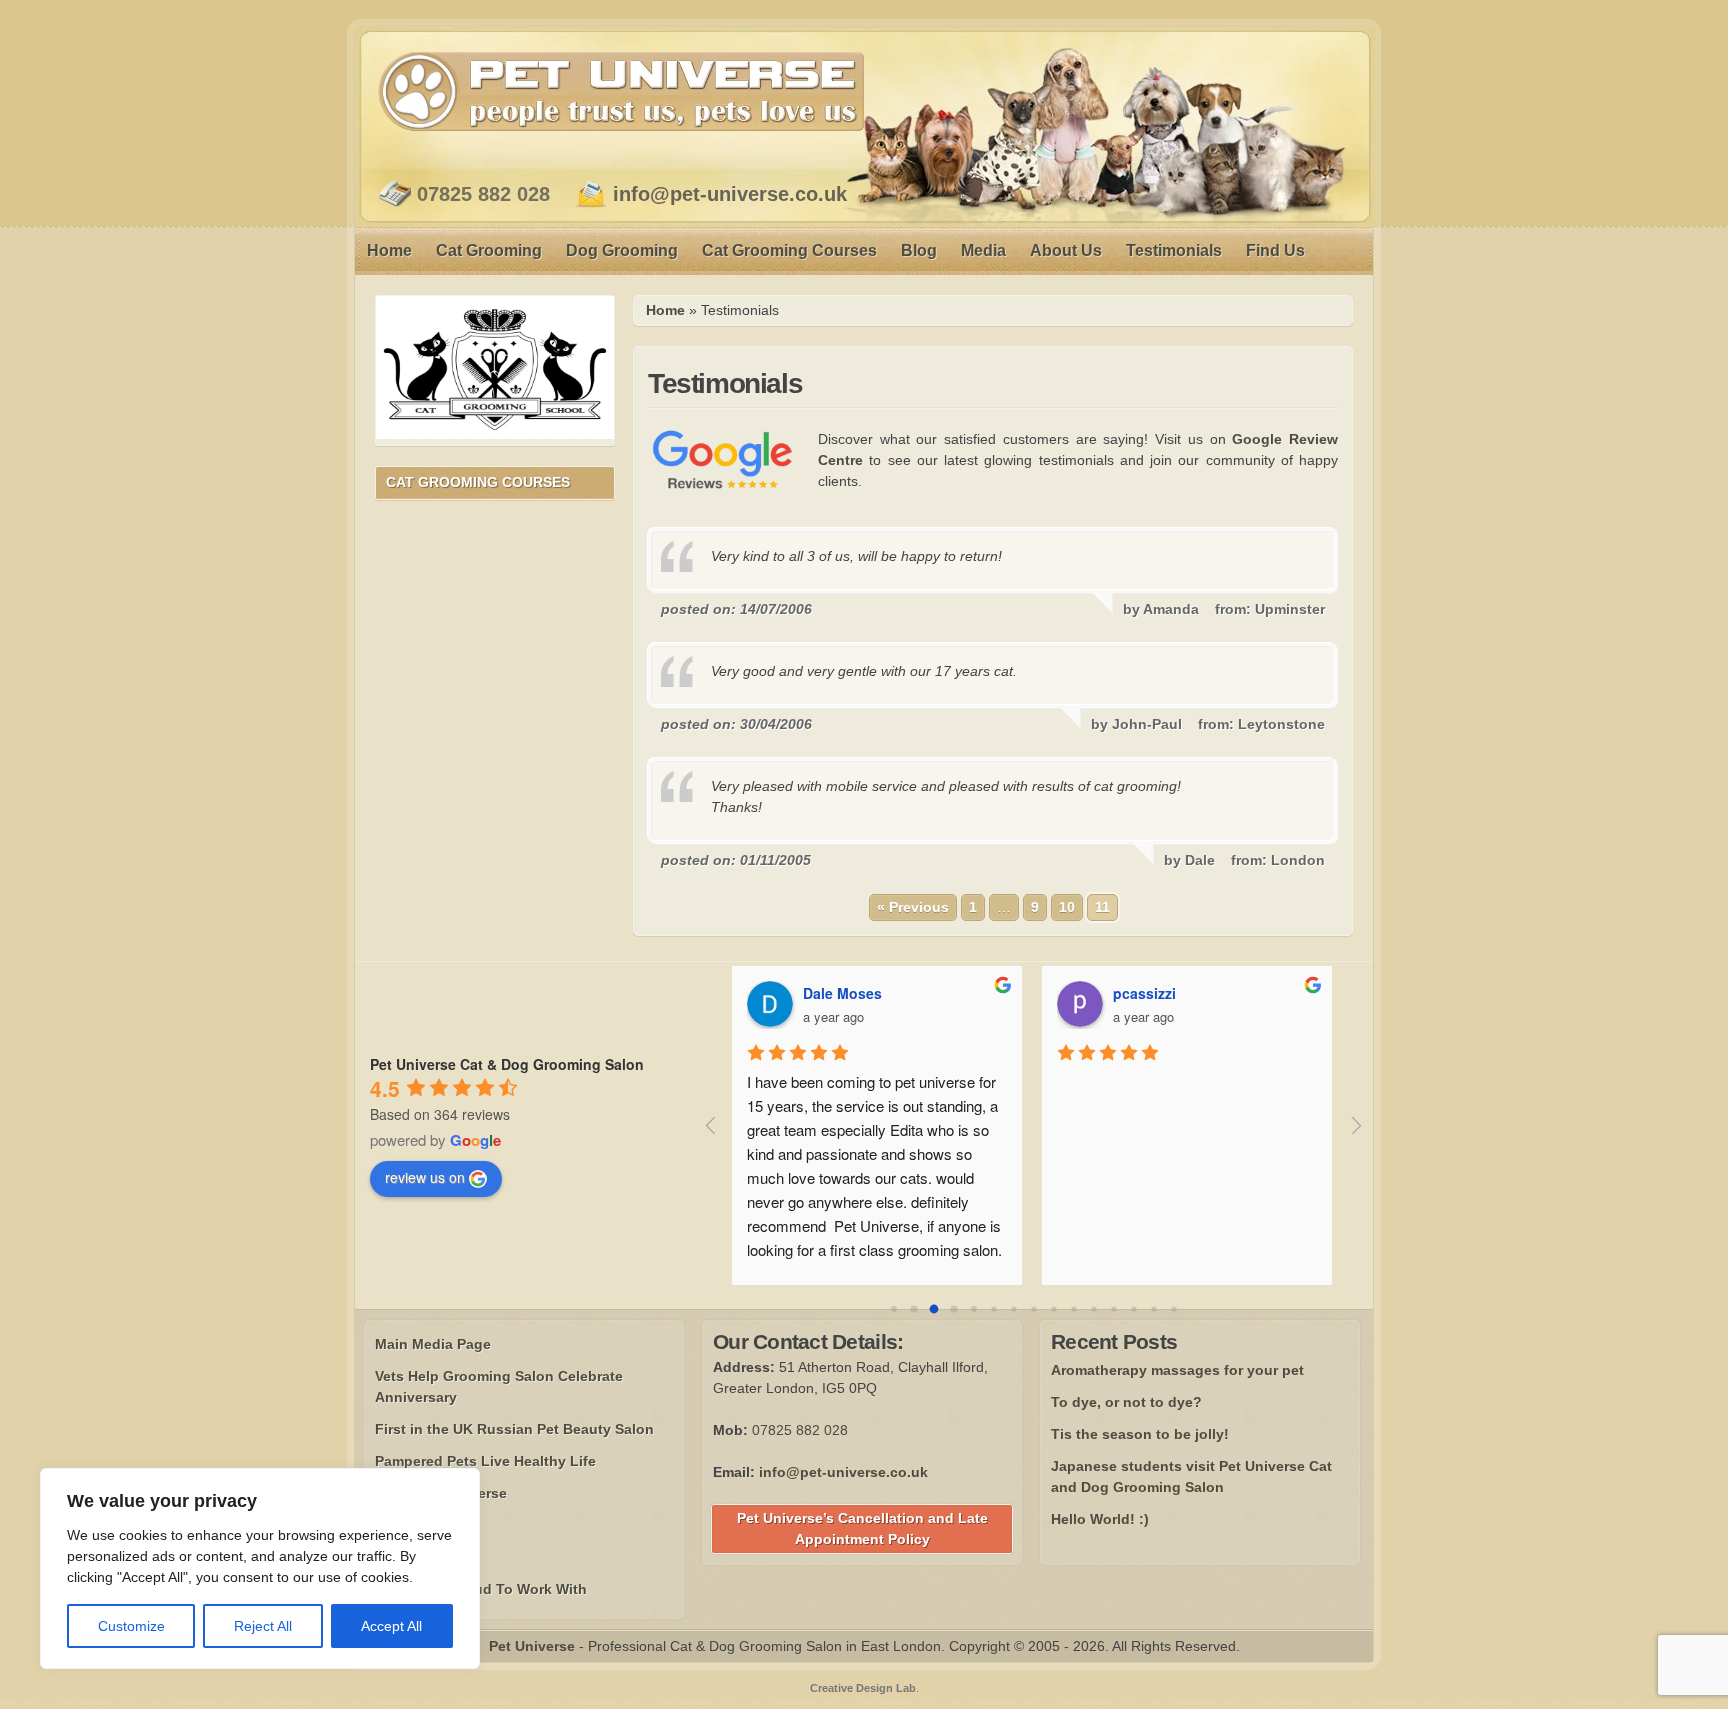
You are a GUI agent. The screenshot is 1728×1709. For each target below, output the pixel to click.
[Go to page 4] (974, 1309)
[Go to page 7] (1033, 1308)
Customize (131, 1626)
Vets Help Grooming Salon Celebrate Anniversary (499, 1386)
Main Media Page (433, 1344)
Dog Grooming (622, 250)
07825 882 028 (483, 194)
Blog (919, 250)
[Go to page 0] (894, 1309)
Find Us (1275, 250)
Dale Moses (842, 993)
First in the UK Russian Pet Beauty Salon (514, 1429)
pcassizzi (1144, 993)
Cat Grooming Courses (789, 250)
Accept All (391, 1626)
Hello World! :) (1100, 1519)
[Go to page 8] (1053, 1308)
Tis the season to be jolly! (1140, 1434)
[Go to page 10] (1093, 1308)
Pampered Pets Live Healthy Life (485, 1461)
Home (389, 250)
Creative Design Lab (863, 1688)
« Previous (913, 907)
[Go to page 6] (1013, 1308)
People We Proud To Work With (481, 1589)
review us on (425, 1177)
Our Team (407, 1525)
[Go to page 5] (993, 1308)
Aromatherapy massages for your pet (1177, 1370)
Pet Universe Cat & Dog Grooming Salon (507, 1064)
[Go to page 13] (1153, 1308)
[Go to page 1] (913, 1308)
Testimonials (1174, 250)
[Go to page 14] (1173, 1308)
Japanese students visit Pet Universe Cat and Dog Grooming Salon (1191, 1476)
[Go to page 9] (1073, 1308)
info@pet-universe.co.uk (730, 194)
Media (983, 250)
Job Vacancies (424, 1557)
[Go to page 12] (1133, 1308)
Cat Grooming (489, 250)
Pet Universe (621, 91)
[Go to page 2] (933, 1308)
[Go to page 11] (1113, 1308)
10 (1067, 907)
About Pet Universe (441, 1493)
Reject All (263, 1626)
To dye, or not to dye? (1126, 1402)
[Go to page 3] (953, 1308)
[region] (260, 1568)
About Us (1066, 250)
